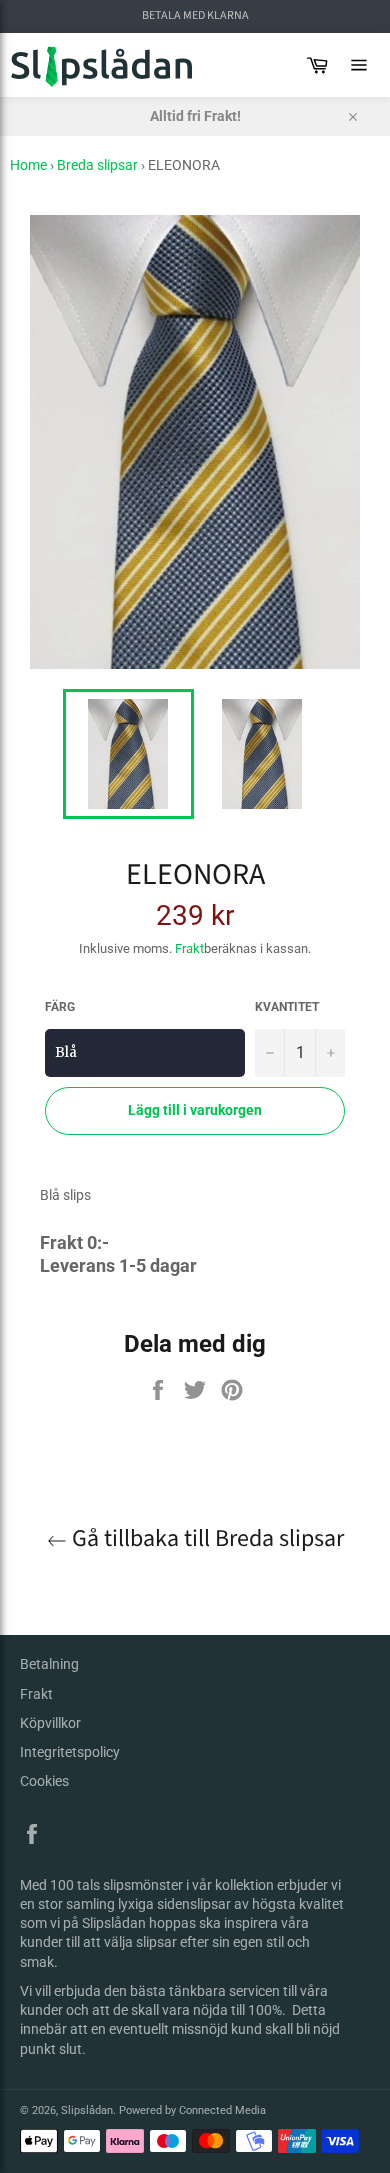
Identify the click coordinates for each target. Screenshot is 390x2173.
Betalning (49, 1664)
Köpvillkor (50, 1723)
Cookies (44, 1781)
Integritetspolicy (70, 1752)
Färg (60, 1007)
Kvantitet (287, 1007)
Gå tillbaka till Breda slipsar (205, 1538)
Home (28, 165)
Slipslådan (87, 2110)
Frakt (189, 948)
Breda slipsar (97, 165)
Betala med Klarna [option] (195, 16)
